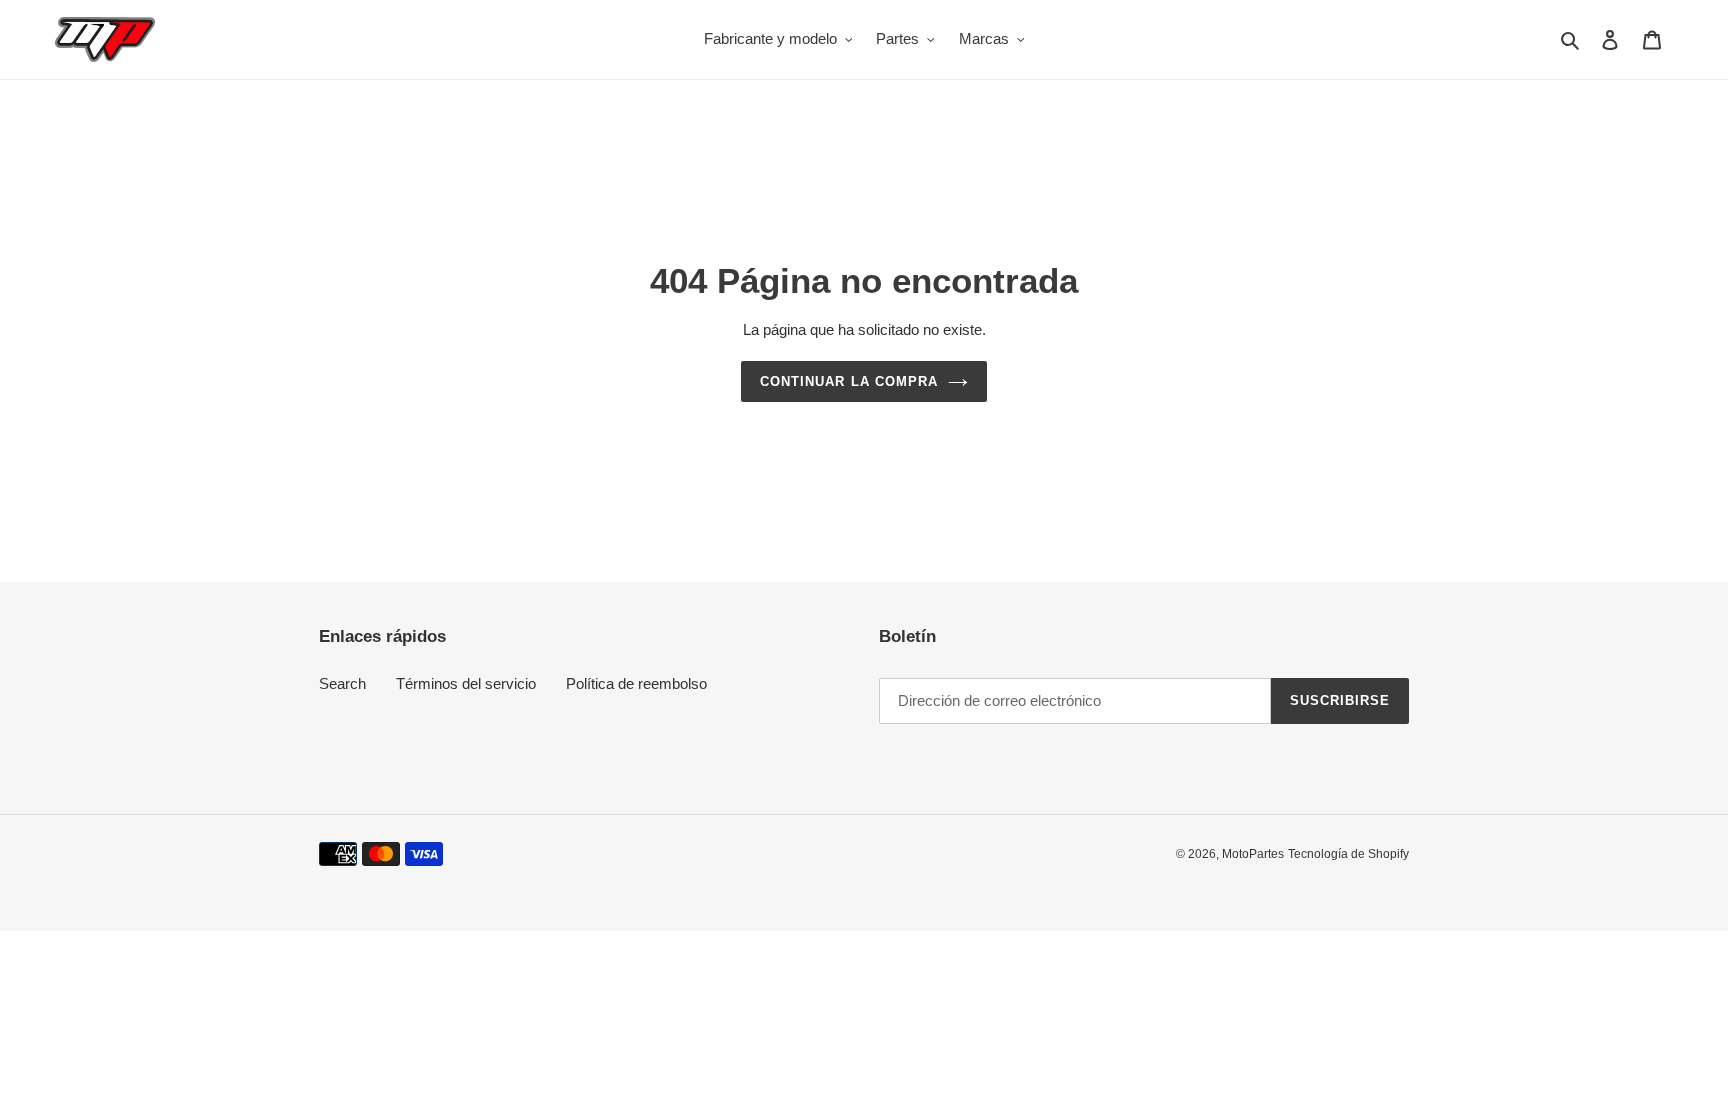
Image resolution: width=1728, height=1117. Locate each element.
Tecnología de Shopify (1348, 854)
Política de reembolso (636, 683)
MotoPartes (1253, 854)
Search (342, 683)
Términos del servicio (466, 683)
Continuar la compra (849, 381)
